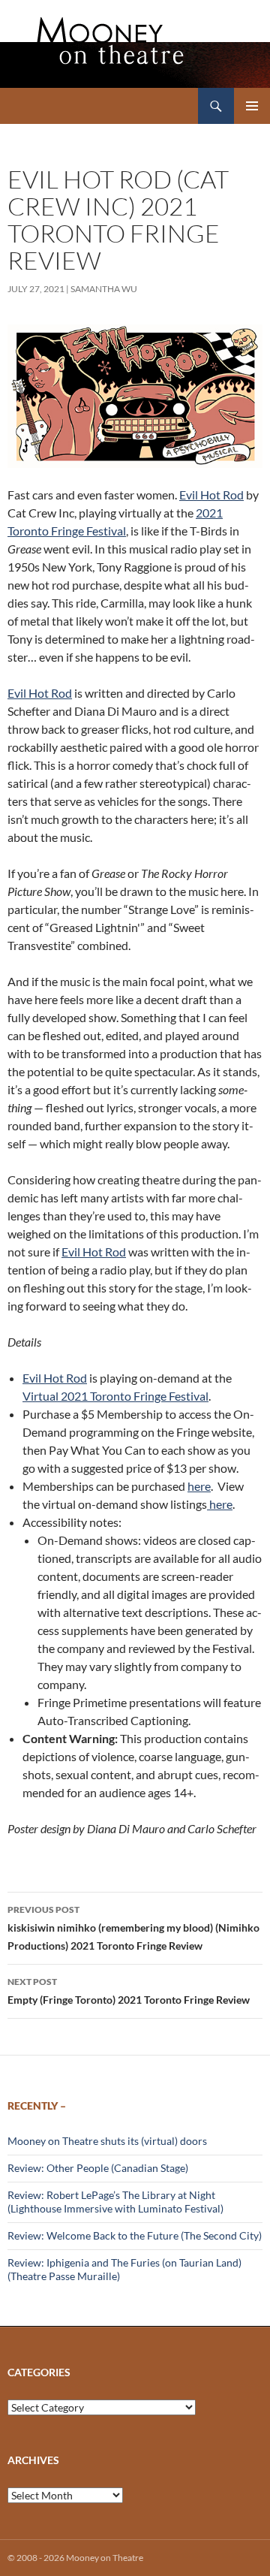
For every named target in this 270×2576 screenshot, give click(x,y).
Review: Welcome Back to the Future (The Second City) (135, 2235)
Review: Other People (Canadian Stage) (98, 2168)
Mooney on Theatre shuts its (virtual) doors (107, 2141)
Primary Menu (252, 106)
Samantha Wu (104, 289)
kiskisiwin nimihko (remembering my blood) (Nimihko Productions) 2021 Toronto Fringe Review (133, 1928)
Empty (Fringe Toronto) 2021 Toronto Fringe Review (129, 1991)
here (199, 1486)
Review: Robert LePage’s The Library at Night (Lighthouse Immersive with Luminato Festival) (115, 2202)
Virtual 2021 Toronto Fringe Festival (115, 1396)
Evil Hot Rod (211, 495)
